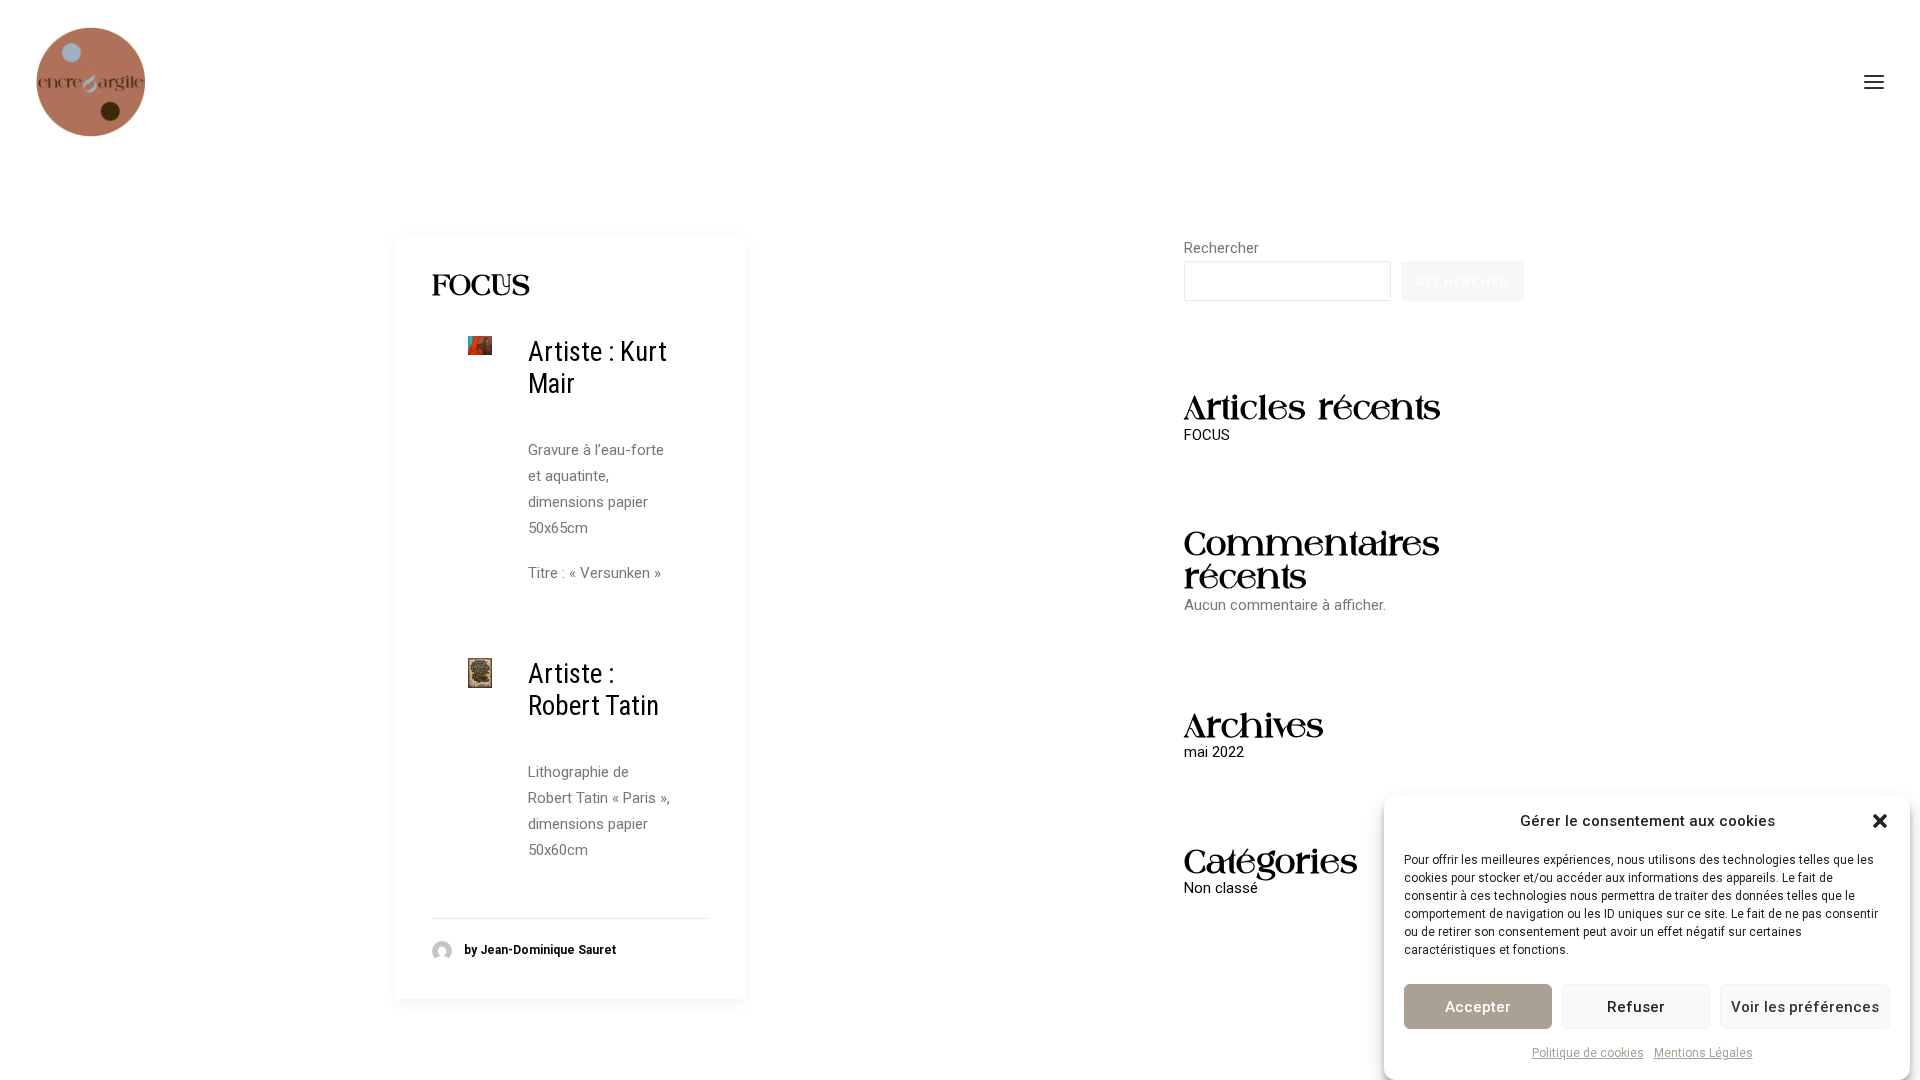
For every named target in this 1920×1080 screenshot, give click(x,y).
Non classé (1221, 888)
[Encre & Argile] (91, 82)
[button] (1880, 821)
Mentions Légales (1703, 1053)
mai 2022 (1214, 752)
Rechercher (1221, 248)
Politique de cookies (1588, 1053)
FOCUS (481, 285)
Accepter (1478, 1006)
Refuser (1636, 1006)
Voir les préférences (1805, 1006)
